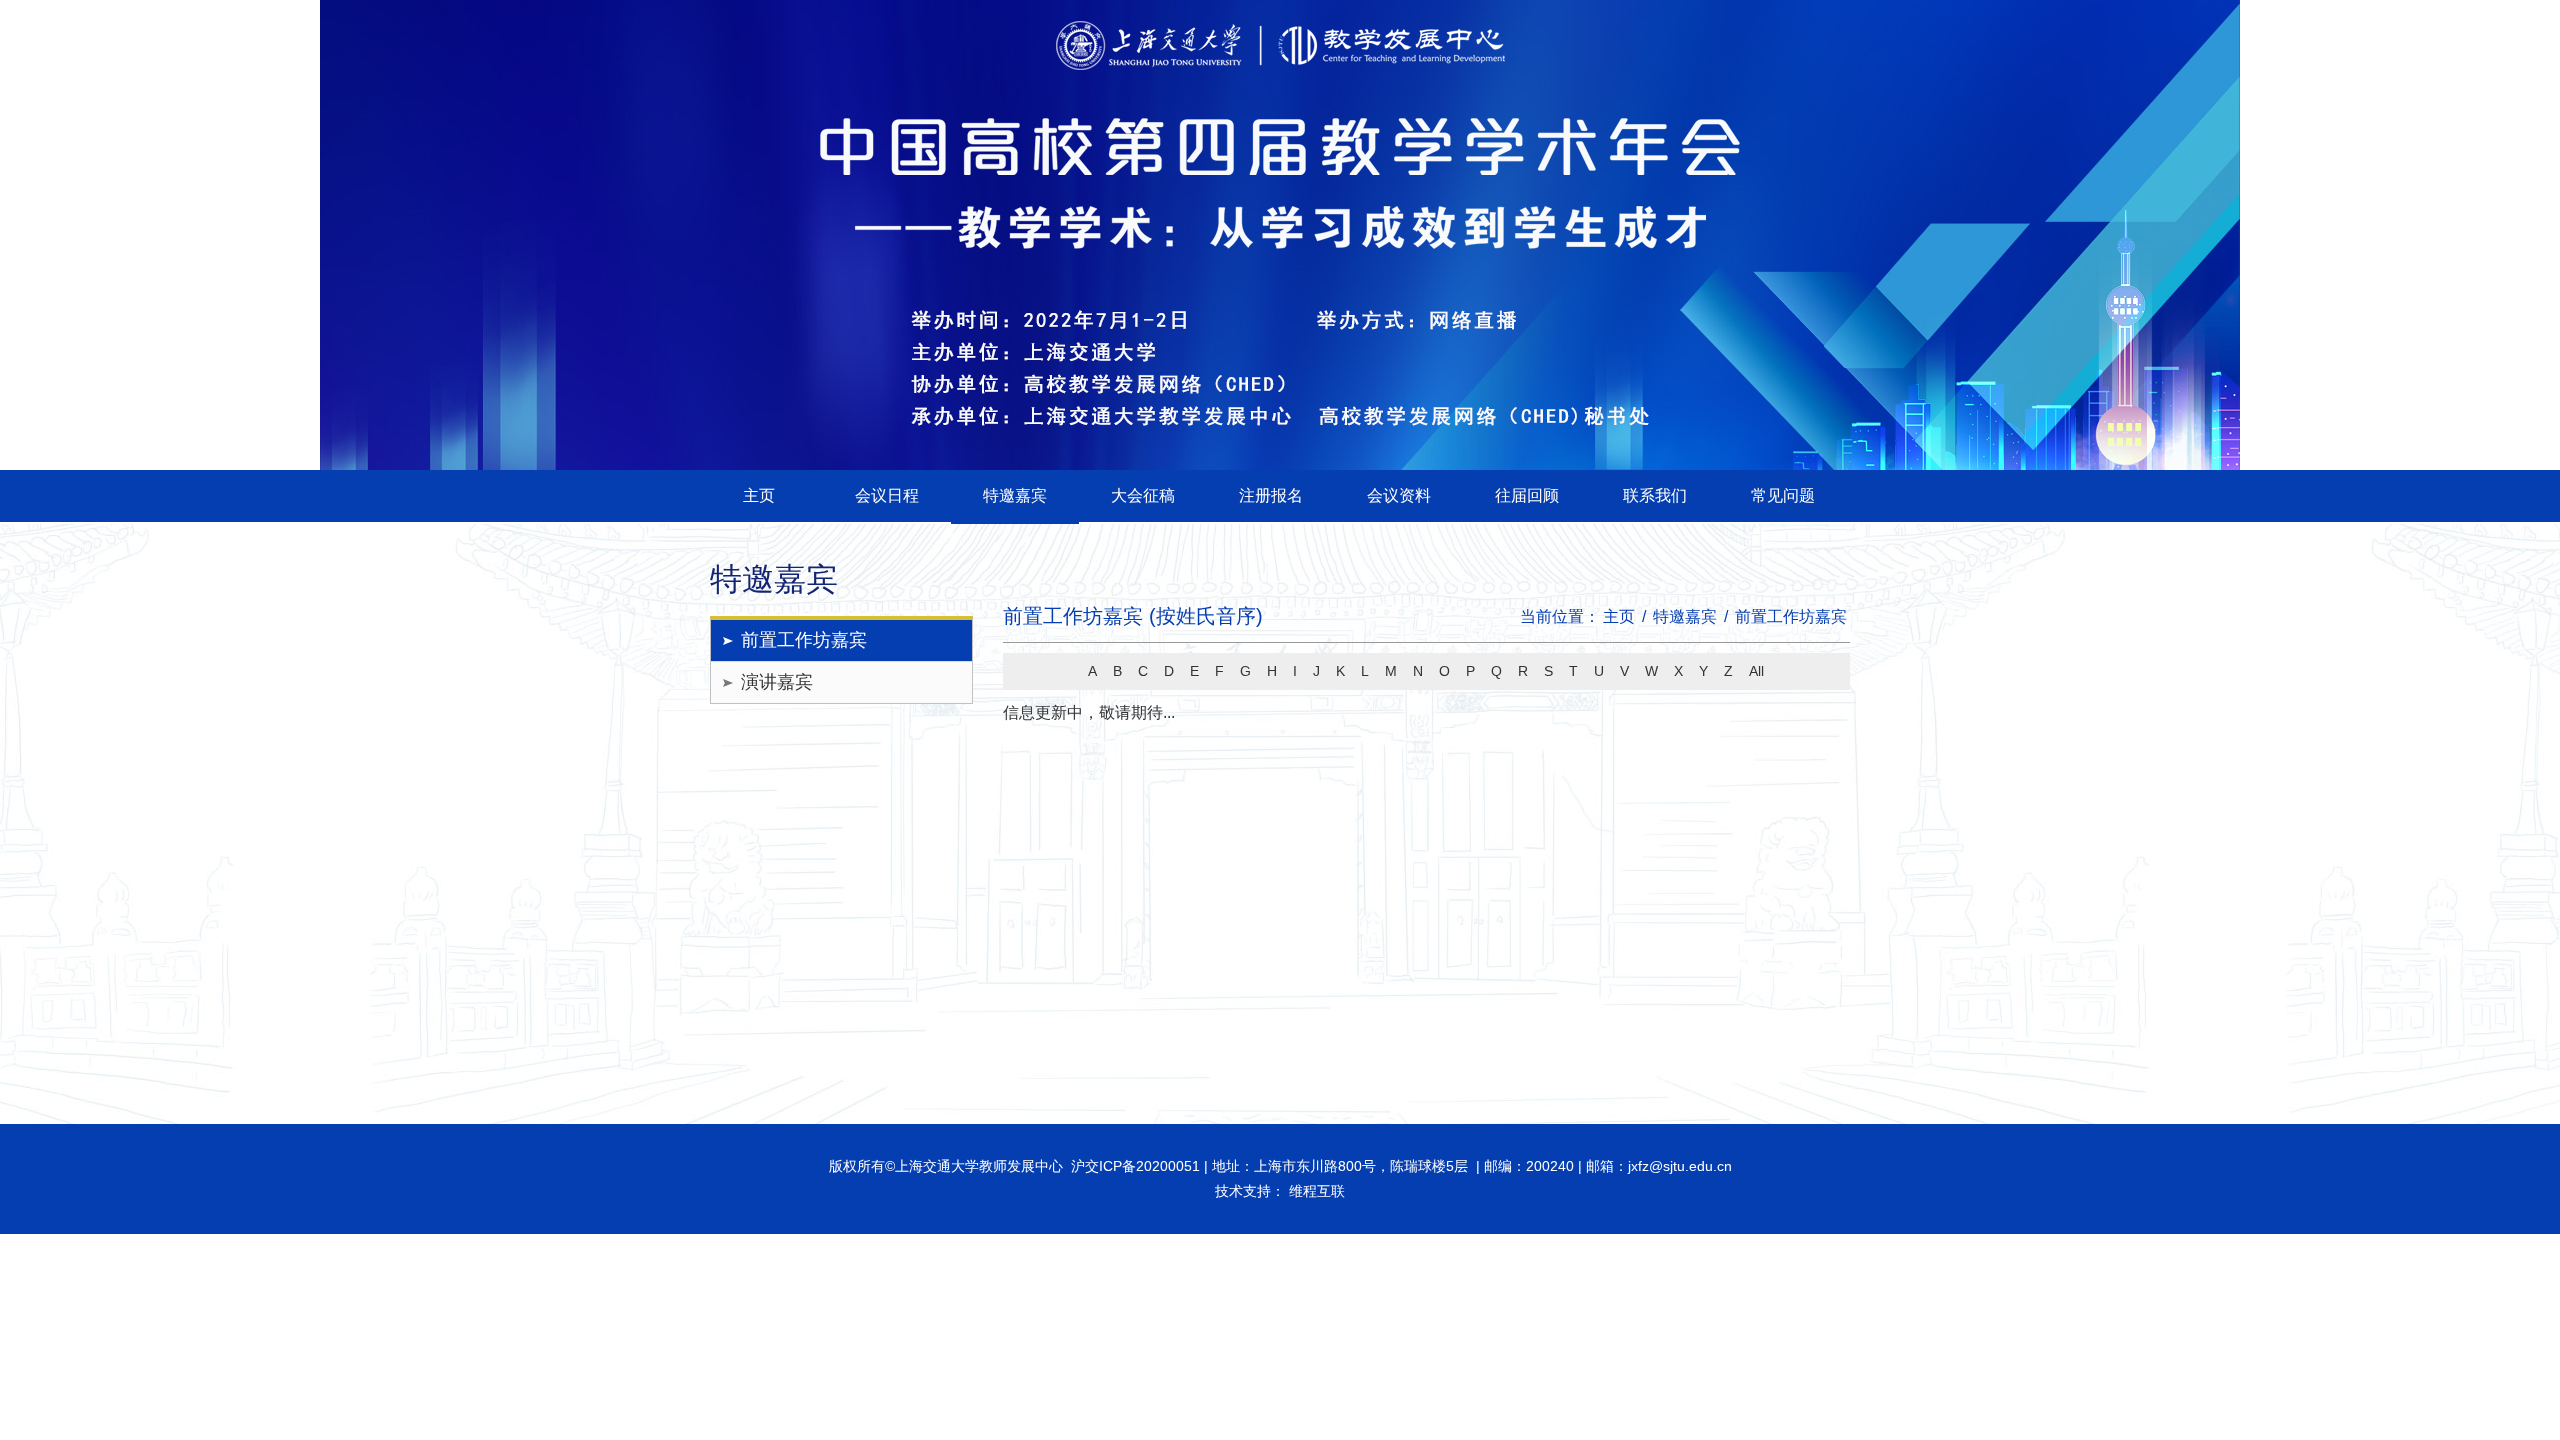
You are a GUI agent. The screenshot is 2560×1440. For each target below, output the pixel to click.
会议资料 (1399, 495)
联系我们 (1655, 495)
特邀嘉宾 (1015, 495)
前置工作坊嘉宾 (804, 640)
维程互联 (1315, 1191)
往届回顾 (1527, 495)
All (1756, 671)
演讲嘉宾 (777, 682)
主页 (759, 495)
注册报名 (1271, 495)
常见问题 (1783, 495)
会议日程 (887, 495)
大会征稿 (1143, 495)
